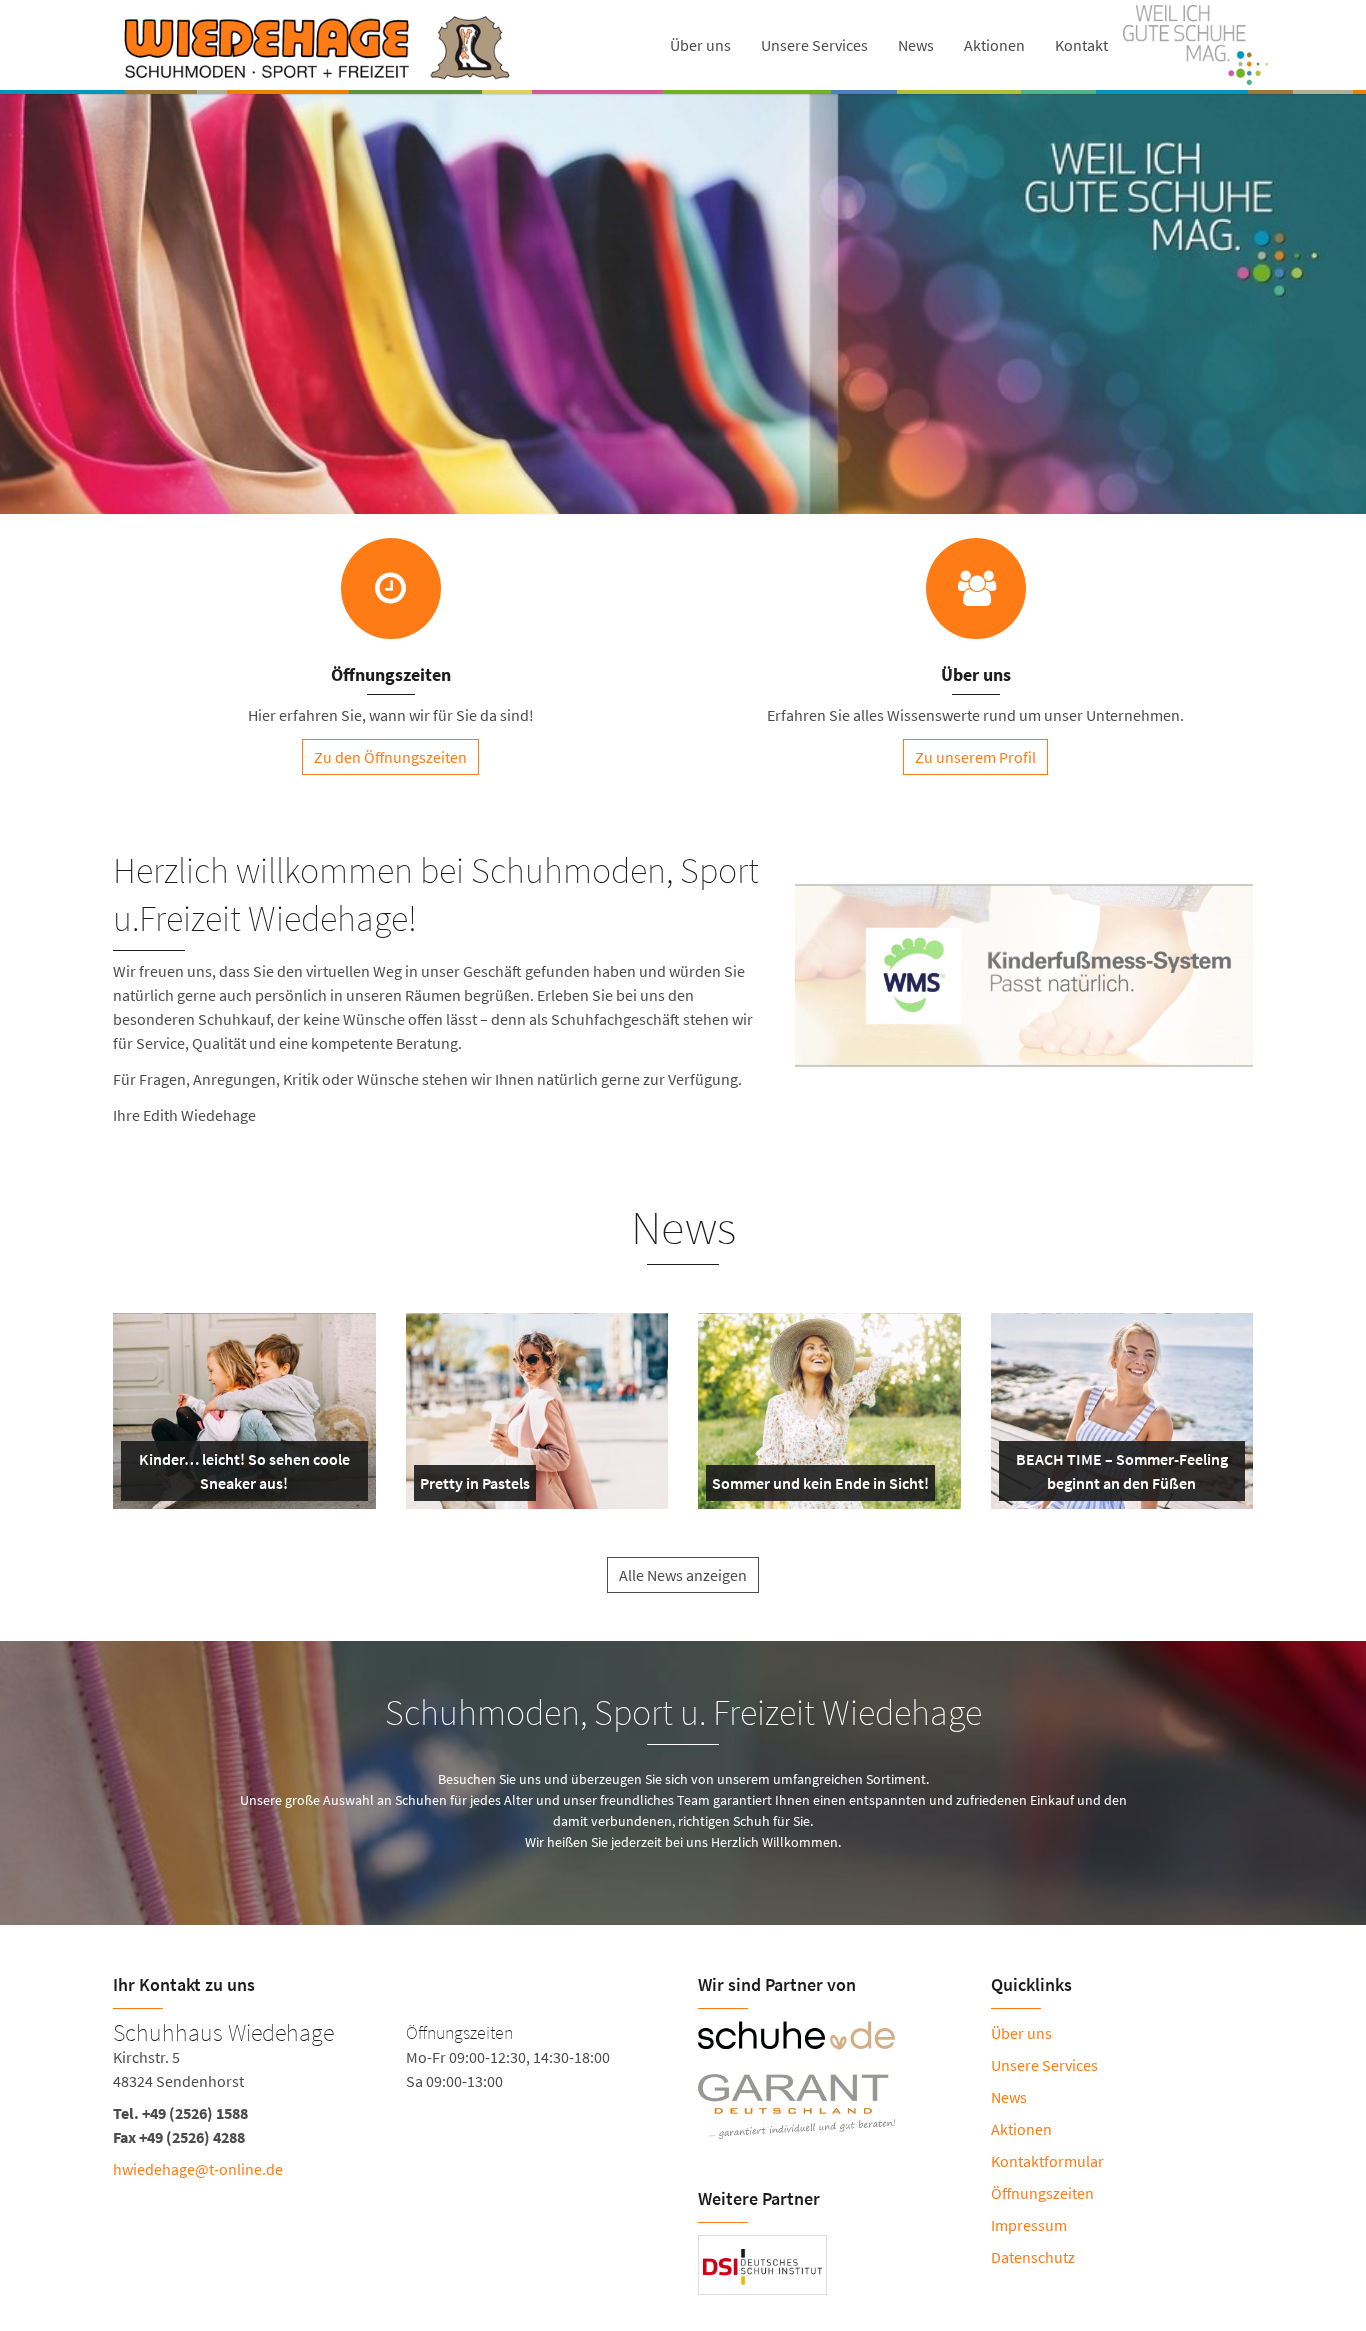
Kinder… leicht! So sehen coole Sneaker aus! (242, 1475)
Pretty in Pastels (475, 1487)
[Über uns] (976, 588)
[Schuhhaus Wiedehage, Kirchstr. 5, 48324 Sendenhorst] (390, 2125)
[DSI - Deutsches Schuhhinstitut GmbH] (762, 2265)
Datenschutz (1033, 2257)
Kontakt (1081, 45)
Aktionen (994, 45)
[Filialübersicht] (391, 588)
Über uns (700, 45)
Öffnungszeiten (1042, 2193)
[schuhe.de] (829, 2035)
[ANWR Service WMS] (1024, 1098)
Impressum (1029, 2225)
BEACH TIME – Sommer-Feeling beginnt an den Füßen (1120, 1475)
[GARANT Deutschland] (829, 2107)
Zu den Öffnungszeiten (390, 757)
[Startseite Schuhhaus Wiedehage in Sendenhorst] (315, 45)
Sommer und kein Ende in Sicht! (820, 1487)
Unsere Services (814, 45)
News (916, 45)
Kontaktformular (1047, 2161)
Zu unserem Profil (975, 757)
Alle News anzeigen (683, 1575)
